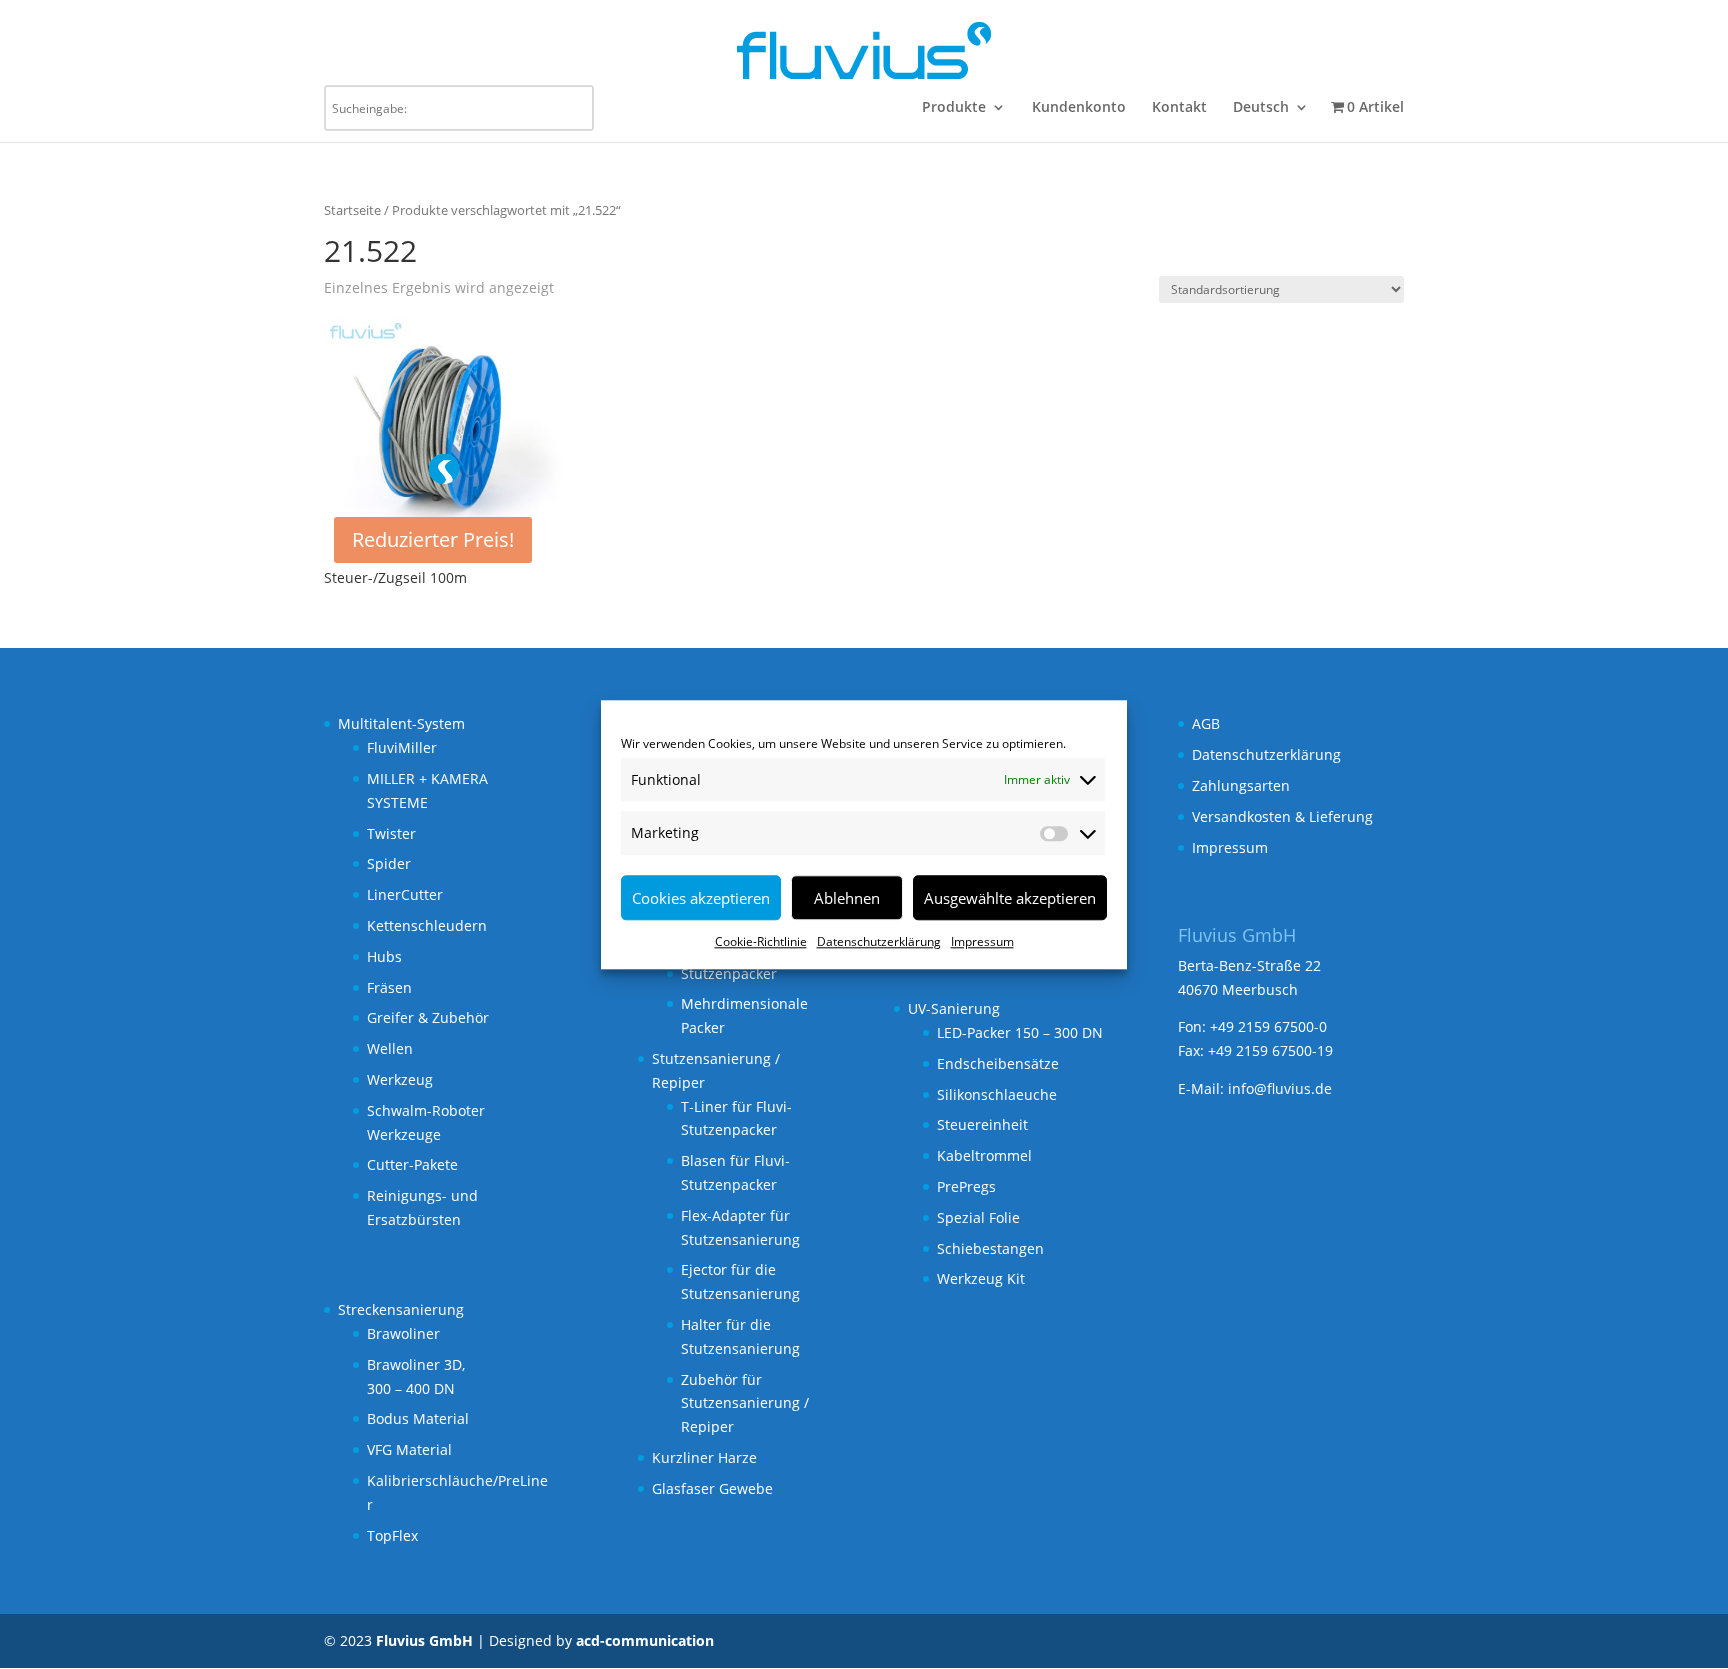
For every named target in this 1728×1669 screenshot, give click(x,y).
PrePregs (966, 1186)
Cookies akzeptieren (701, 898)
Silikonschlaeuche (997, 1094)
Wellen (390, 1048)
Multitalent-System (401, 723)
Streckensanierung (401, 1309)
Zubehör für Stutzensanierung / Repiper (745, 1403)
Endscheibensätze (998, 1063)
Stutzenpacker (729, 973)
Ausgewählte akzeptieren (1010, 898)
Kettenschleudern (427, 925)
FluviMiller (402, 747)
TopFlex (392, 1535)
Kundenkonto (1079, 108)
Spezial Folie (978, 1217)
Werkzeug (400, 1079)
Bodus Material (418, 1418)
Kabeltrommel (984, 1155)
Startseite (352, 210)
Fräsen (389, 987)
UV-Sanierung (954, 1008)
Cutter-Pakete (412, 1164)
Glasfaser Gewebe (712, 1488)
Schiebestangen (990, 1248)
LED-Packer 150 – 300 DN (1020, 1032)
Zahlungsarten (1241, 785)
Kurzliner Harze (704, 1457)
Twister (391, 833)
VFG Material (409, 1449)
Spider (389, 863)
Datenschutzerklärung (879, 941)
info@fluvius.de (1280, 1088)
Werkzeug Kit (981, 1278)
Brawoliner (403, 1333)
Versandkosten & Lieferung (1282, 816)
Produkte (954, 108)
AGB (1206, 723)
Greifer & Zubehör (428, 1017)
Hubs (384, 956)
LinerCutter (405, 894)
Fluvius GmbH (424, 1640)
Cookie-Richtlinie (761, 941)
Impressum (982, 941)
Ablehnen (847, 898)
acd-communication (645, 1640)
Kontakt (1179, 108)
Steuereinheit (982, 1124)
